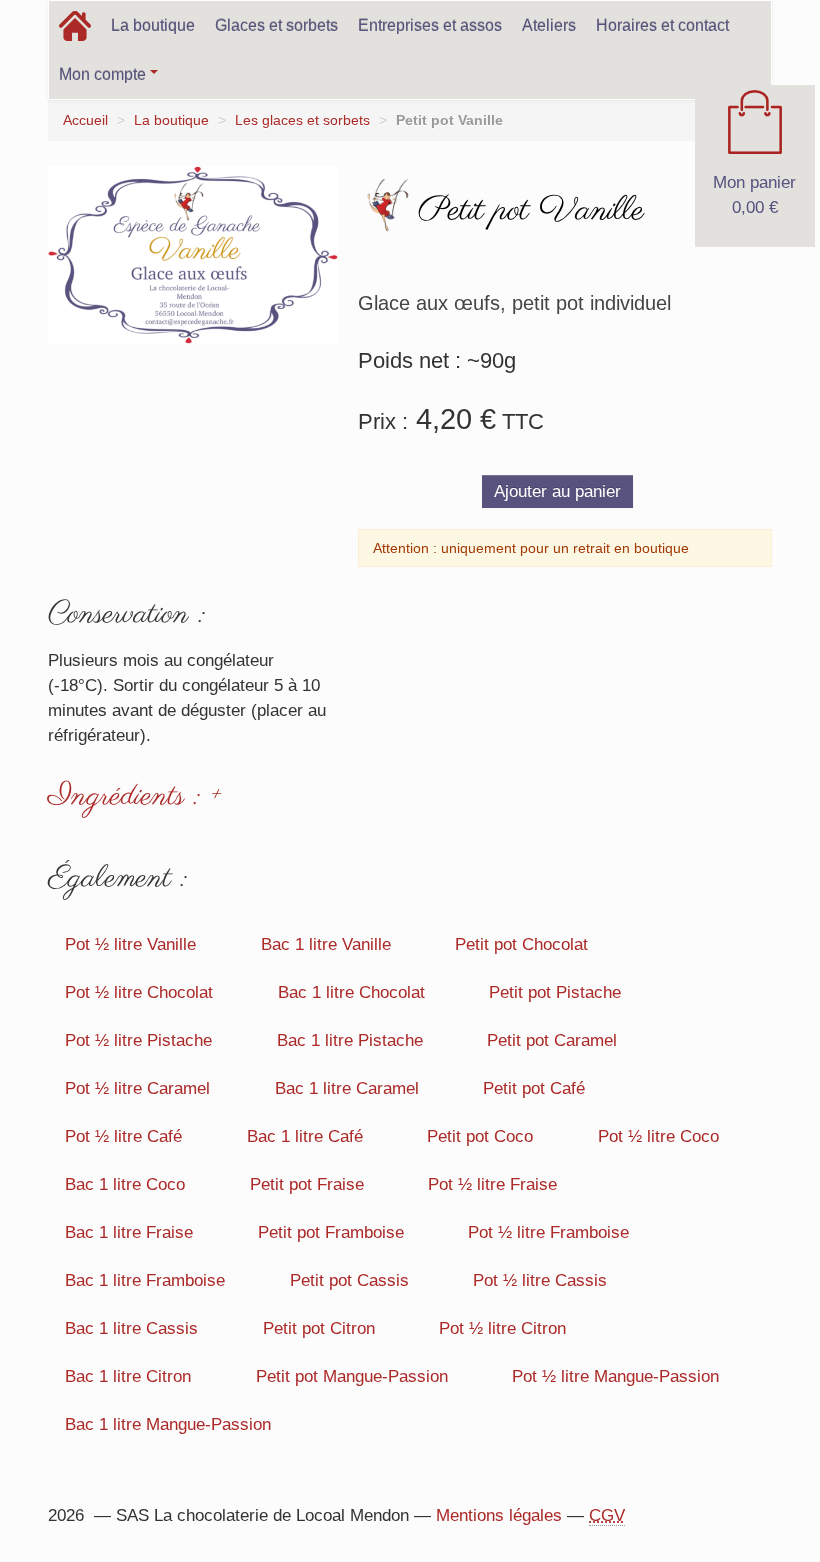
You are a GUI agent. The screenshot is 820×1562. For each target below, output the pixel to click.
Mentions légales (499, 1515)
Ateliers (549, 25)
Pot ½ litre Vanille (130, 944)
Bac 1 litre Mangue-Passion (168, 1424)
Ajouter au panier (557, 491)
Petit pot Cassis (349, 1280)
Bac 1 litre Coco (125, 1184)
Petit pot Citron (319, 1328)
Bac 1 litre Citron (128, 1376)
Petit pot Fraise (307, 1184)
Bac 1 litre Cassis (131, 1328)
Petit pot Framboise (331, 1232)
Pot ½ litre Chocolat (139, 992)
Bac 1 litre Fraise (129, 1232)
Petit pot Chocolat (521, 944)
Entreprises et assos (430, 25)
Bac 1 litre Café (305, 1136)
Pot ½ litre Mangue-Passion (615, 1376)
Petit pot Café (534, 1088)
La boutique (153, 25)
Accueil (85, 120)
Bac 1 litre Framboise (145, 1280)
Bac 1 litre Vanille (326, 944)
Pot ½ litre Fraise (492, 1184)
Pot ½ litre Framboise (548, 1232)
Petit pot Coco (480, 1136)
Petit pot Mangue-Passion (352, 1376)
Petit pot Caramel (552, 1040)
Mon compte (104, 74)
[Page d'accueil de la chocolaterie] (75, 26)
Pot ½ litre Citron (502, 1328)
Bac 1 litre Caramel (347, 1088)
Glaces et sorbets (276, 25)
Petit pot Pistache (555, 992)
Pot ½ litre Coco (658, 1136)
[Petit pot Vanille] (193, 254)
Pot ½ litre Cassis (540, 1280)
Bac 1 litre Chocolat (351, 992)
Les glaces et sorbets (302, 120)
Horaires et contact (662, 25)
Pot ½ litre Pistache (138, 1040)
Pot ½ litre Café (123, 1136)
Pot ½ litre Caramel (137, 1088)
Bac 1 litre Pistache (350, 1040)
